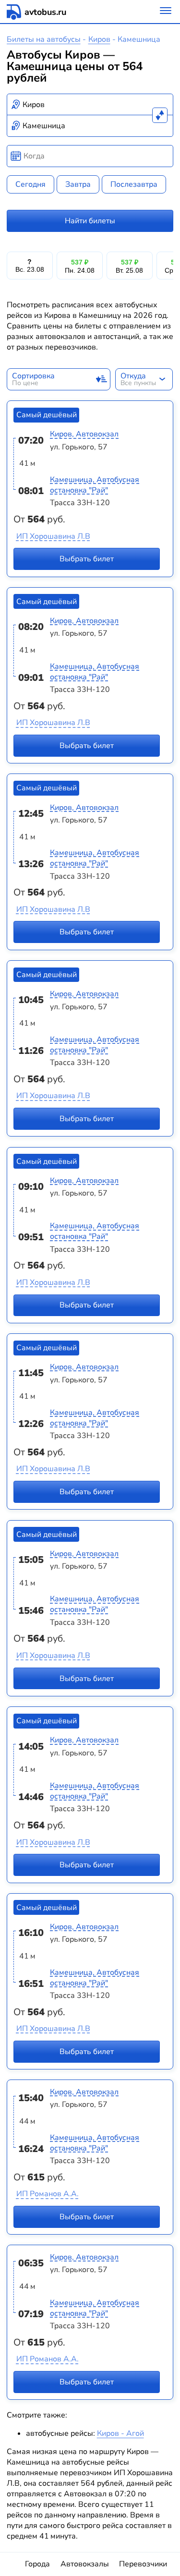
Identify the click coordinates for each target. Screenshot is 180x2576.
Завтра (78, 184)
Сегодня (30, 184)
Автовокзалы (85, 2564)
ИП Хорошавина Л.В (53, 536)
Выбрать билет (87, 559)
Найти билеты (90, 221)
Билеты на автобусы (44, 39)
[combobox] (90, 105)
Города (37, 2564)
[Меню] (166, 12)
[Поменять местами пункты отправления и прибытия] (160, 115)
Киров (99, 39)
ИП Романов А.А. (48, 2194)
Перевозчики (143, 2564)
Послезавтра (134, 184)
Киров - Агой (120, 2433)
